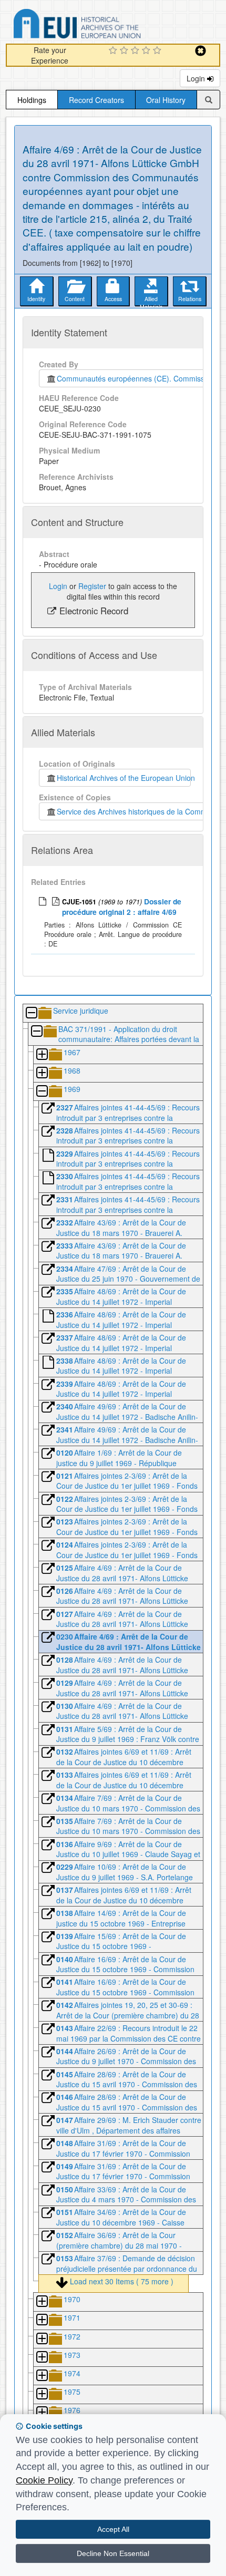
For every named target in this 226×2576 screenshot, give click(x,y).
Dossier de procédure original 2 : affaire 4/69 (122, 906)
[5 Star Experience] (158, 51)
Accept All (113, 2529)
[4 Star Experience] (147, 51)
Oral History (166, 100)
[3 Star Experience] (136, 51)
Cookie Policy (44, 2480)
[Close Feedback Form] (201, 51)
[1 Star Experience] (114, 51)
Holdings (32, 100)
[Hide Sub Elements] (31, 1013)
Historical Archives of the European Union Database (107, 25)
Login (197, 78)
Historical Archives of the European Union (124, 778)
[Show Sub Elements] (42, 1055)
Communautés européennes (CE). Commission (133, 378)
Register (92, 586)
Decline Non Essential (113, 2553)
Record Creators (96, 100)
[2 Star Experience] (125, 51)
